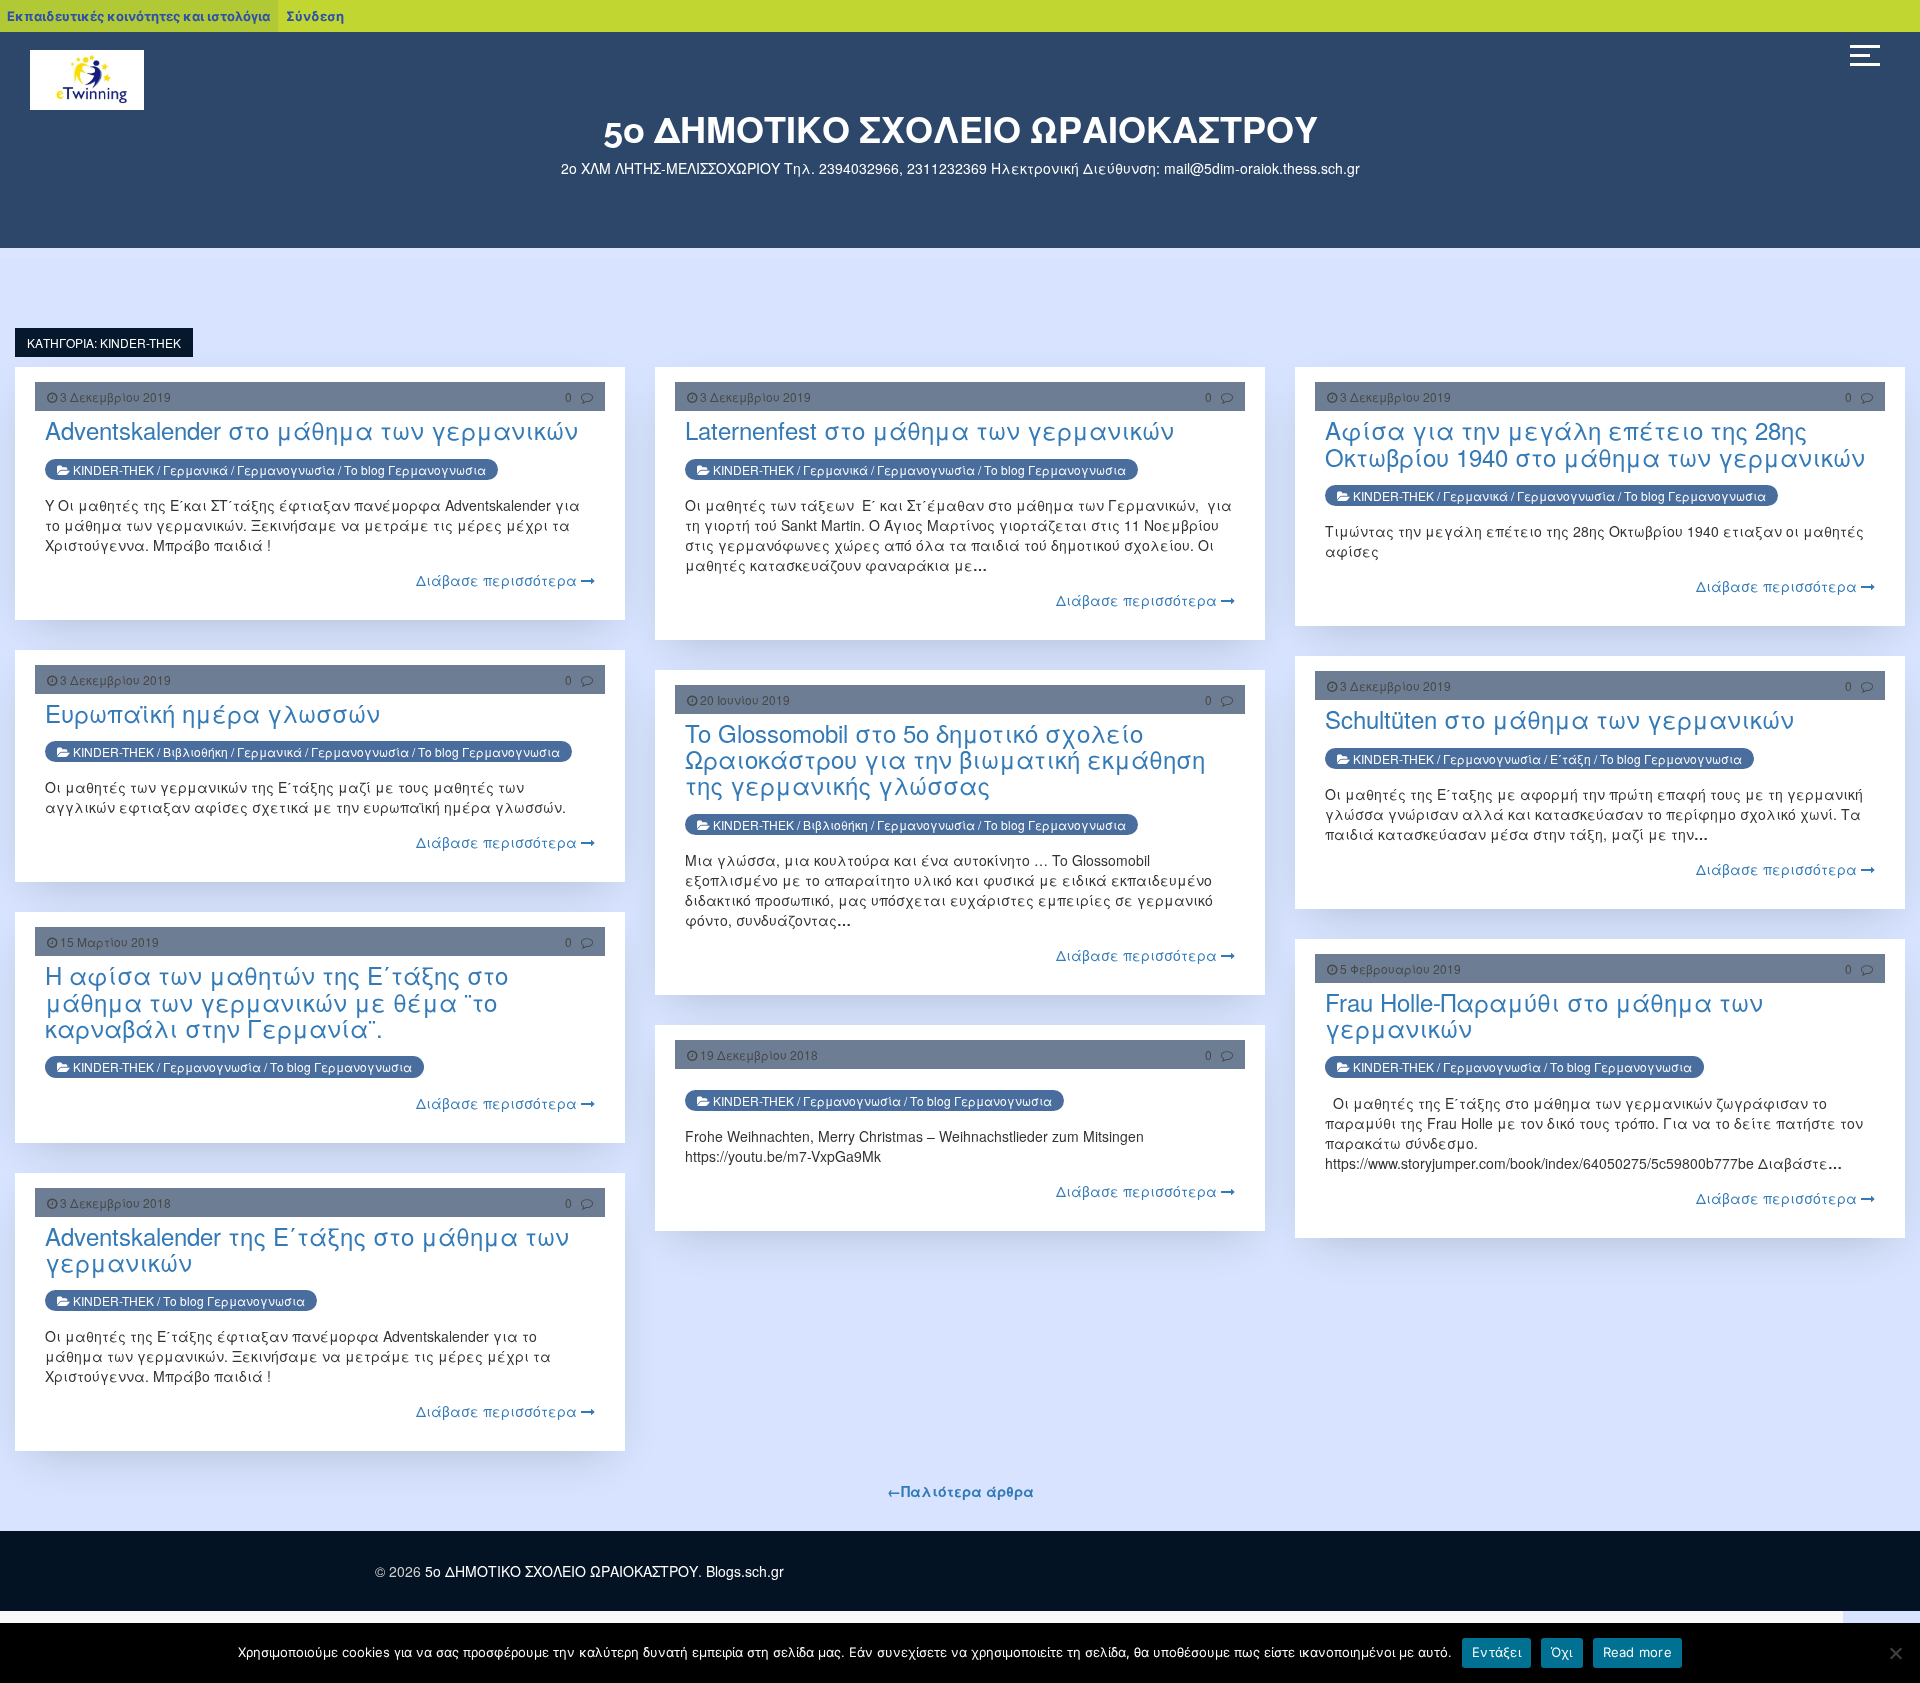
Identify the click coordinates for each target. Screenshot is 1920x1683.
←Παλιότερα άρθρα (960, 1491)
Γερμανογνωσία (286, 469)
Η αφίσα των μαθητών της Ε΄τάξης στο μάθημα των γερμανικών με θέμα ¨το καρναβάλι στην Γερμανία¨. (276, 1001)
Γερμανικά (195, 469)
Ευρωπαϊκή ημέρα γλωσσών (212, 712)
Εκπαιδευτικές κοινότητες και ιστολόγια (138, 16)
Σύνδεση (315, 16)
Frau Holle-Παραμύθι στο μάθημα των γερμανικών (1544, 1014)
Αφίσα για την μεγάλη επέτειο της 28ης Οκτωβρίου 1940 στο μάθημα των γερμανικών (1595, 442)
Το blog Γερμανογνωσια (415, 469)
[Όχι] (1895, 1653)
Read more (1637, 1652)
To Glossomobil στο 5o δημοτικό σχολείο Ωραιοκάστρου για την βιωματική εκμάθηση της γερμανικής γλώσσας (945, 759)
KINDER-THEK (113, 469)
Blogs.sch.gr (745, 1571)
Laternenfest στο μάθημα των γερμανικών (929, 429)
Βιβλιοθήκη (195, 751)
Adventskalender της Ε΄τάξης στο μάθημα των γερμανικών (307, 1248)
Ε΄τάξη (1570, 758)
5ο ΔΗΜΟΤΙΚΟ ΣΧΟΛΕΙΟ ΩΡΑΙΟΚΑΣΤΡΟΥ (960, 130)
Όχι (1562, 1652)
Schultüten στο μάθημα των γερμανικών (1559, 718)
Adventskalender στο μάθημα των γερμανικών (311, 429)
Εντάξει (1496, 1652)
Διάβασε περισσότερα (498, 580)
